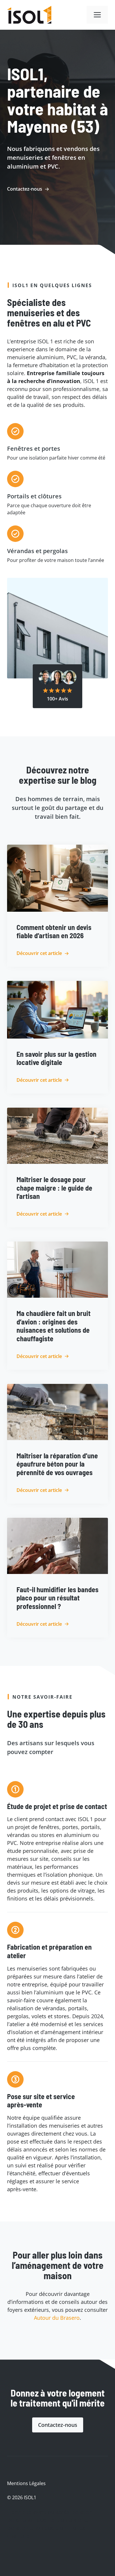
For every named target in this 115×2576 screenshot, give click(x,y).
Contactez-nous (58, 2425)
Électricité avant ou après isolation (50, 2512)
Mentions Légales (26, 2483)
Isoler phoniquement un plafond (47, 2520)
